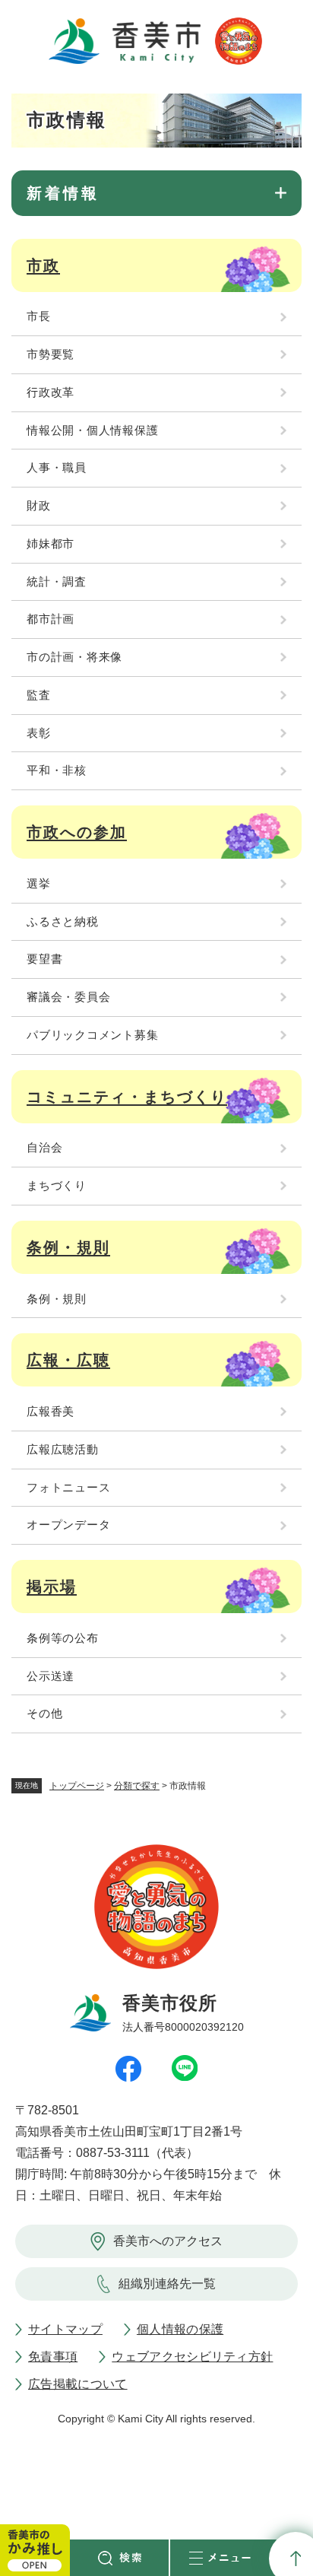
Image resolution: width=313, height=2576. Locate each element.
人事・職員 (57, 467)
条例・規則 (68, 1247)
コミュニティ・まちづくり (127, 1097)
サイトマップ (65, 2329)
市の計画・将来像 (74, 657)
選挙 (39, 883)
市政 (43, 265)
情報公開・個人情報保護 (92, 430)
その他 (44, 1713)
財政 (39, 505)
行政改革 (51, 392)
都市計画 (51, 619)
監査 (39, 695)
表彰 (39, 733)
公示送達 (51, 1676)
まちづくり (57, 1185)
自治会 (44, 1147)
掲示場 (52, 1587)
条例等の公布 (63, 1638)
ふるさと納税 (63, 921)
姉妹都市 (51, 543)
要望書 (44, 959)
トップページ (77, 1786)
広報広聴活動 (63, 1449)
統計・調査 (57, 581)
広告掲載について (78, 2384)
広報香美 (51, 1411)
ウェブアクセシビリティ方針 (192, 2357)
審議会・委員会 (68, 997)
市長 (39, 316)
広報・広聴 (68, 1360)
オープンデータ (68, 1525)
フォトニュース (68, 1487)
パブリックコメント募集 (92, 1035)
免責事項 (53, 2357)
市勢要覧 (51, 354)
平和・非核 (57, 770)
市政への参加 (77, 832)
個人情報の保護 (180, 2329)
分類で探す (137, 1786)
